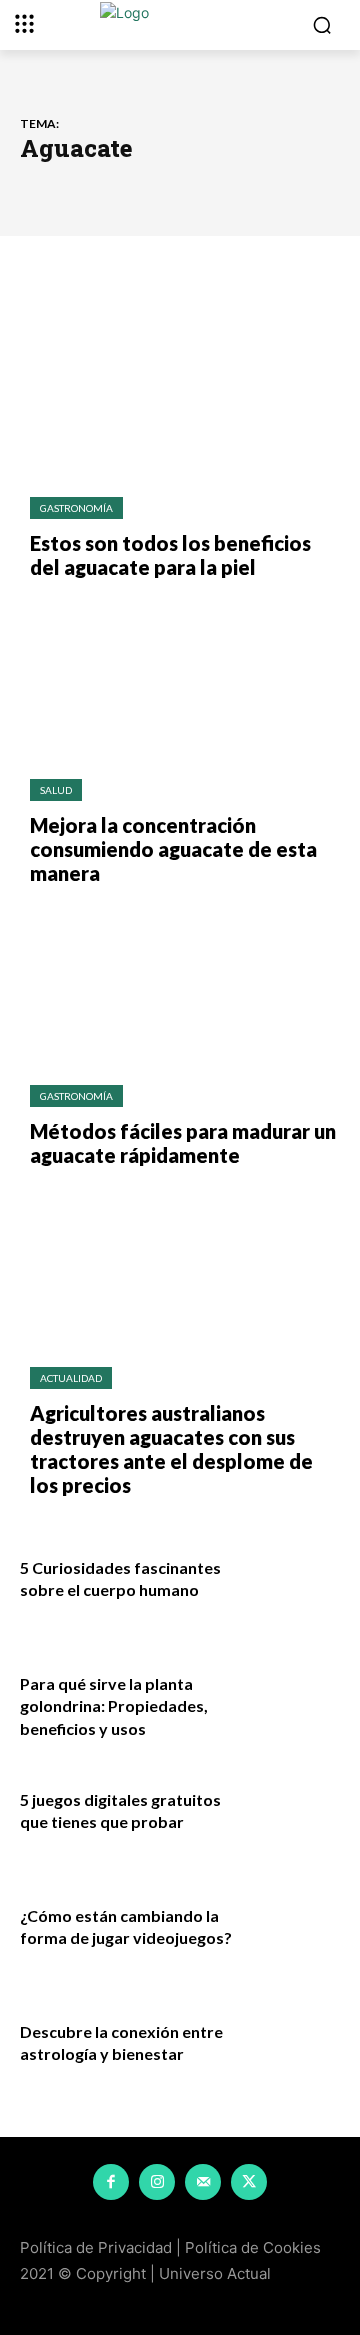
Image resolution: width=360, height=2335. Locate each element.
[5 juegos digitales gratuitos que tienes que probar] (292, 1817)
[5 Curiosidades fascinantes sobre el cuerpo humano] (292, 1585)
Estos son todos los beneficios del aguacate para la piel (170, 555)
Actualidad (71, 1378)
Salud (56, 790)
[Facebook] (111, 2182)
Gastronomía (76, 508)
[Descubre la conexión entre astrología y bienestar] (292, 2049)
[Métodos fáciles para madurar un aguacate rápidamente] (180, 985)
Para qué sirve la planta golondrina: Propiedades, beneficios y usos (114, 1706)
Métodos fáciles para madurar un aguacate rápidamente (183, 1143)
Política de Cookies (253, 2247)
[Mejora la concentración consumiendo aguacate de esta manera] (180, 679)
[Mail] (203, 2182)
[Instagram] (157, 2182)
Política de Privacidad (96, 2247)
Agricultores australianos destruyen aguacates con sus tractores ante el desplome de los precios (171, 1449)
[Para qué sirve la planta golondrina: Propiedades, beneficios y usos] (292, 1701)
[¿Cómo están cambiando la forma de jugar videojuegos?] (292, 1933)
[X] (249, 2182)
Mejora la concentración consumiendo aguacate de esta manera (173, 849)
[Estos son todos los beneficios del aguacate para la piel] (180, 397)
